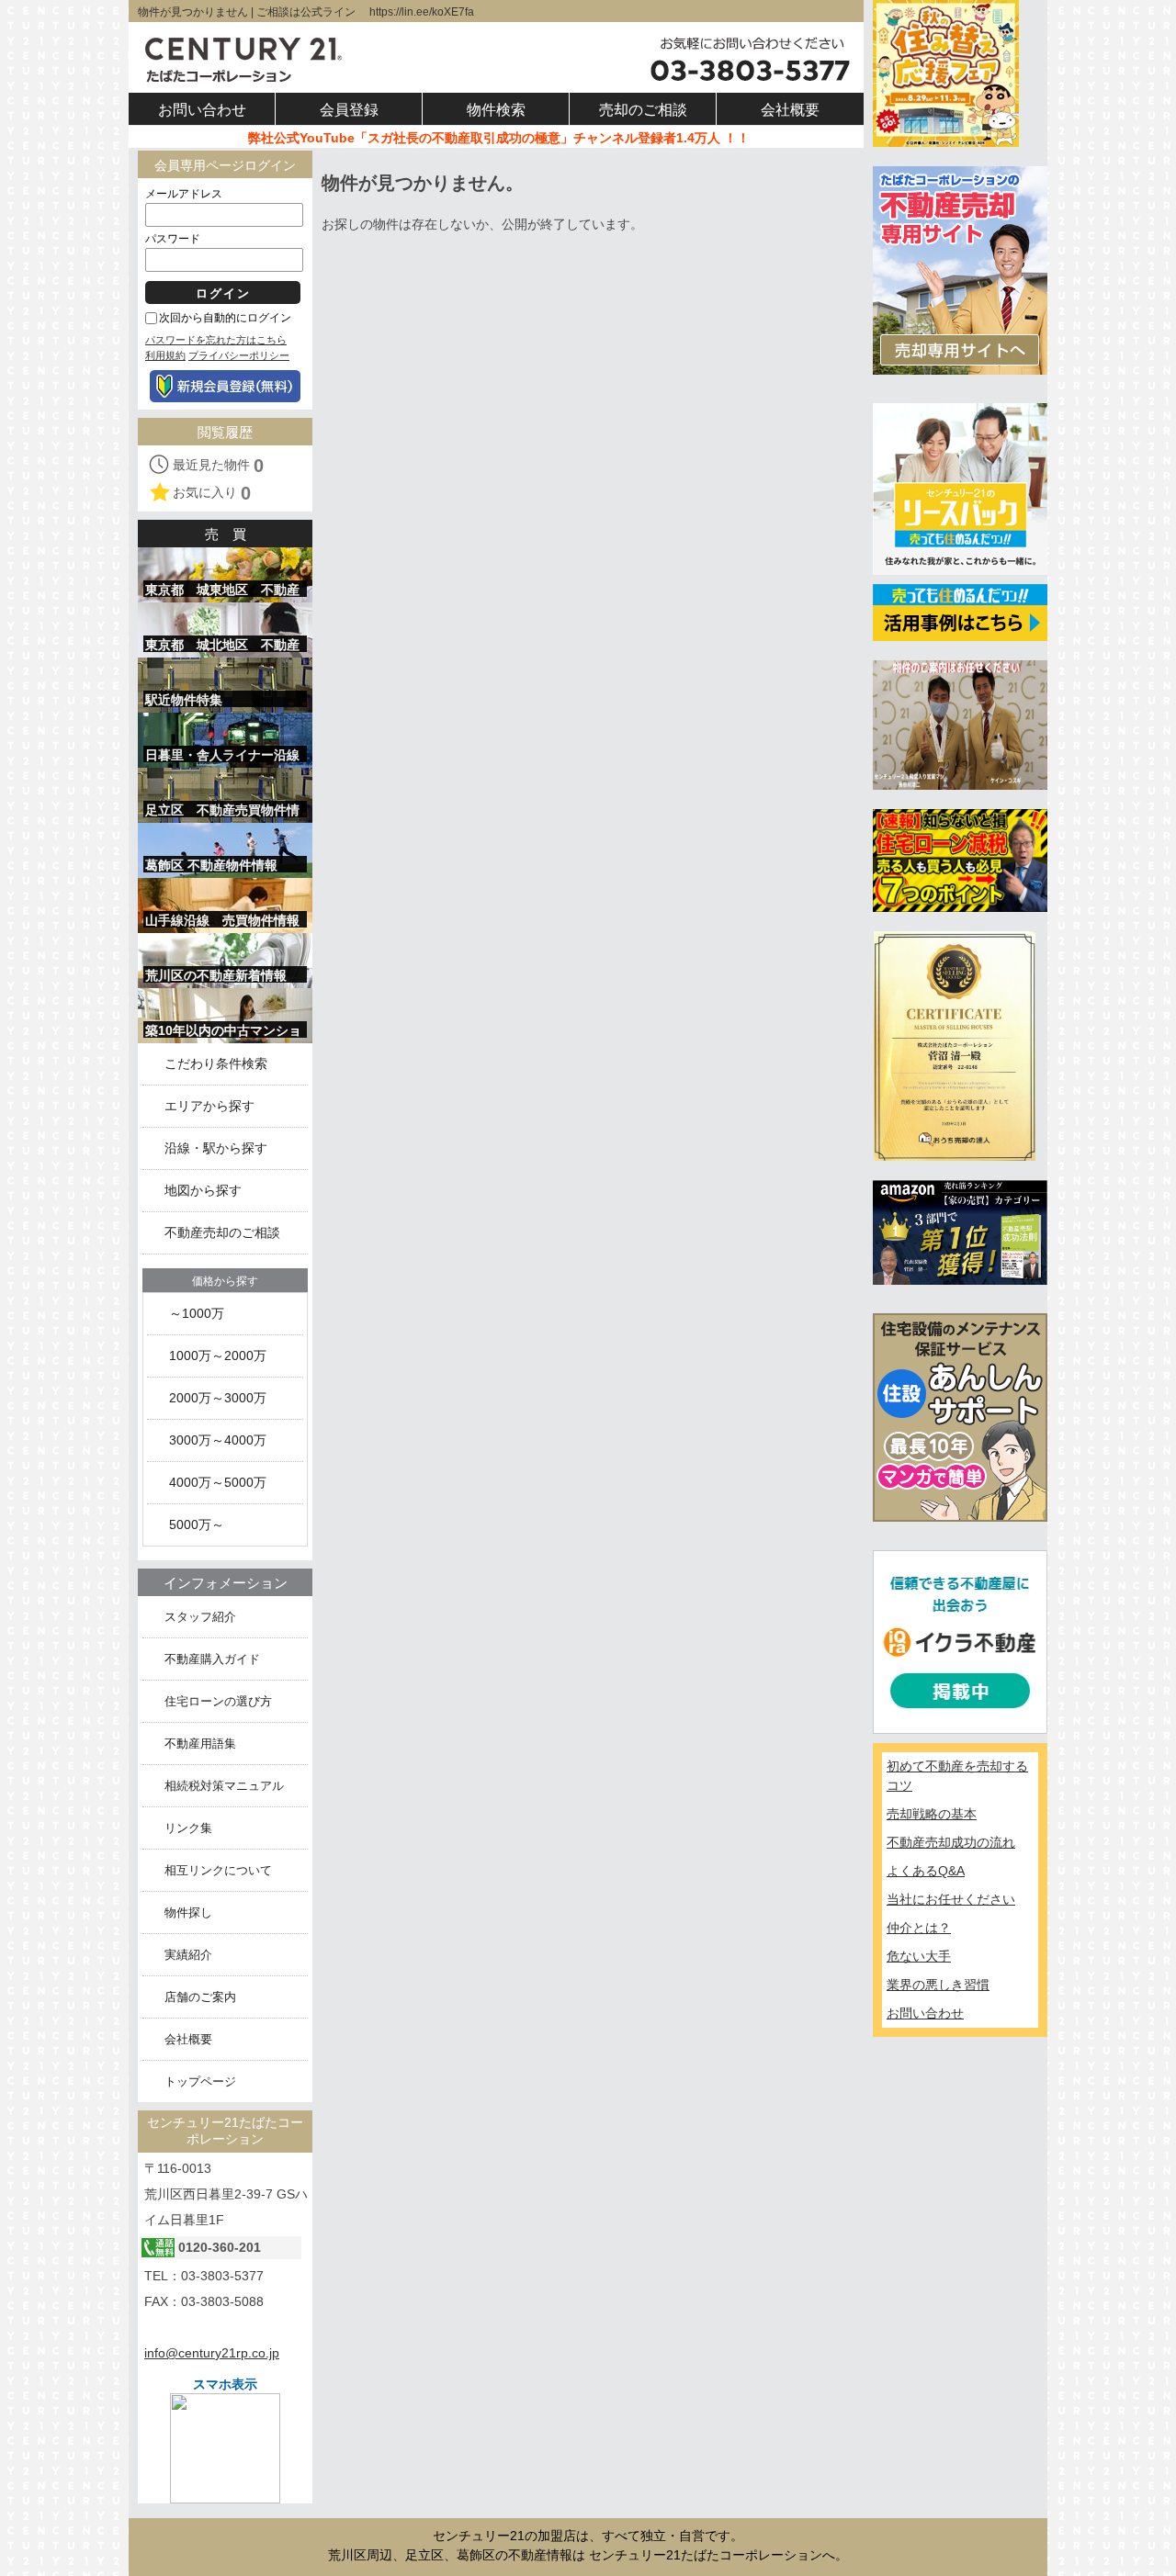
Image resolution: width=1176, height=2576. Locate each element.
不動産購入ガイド (212, 1659)
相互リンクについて (218, 1870)
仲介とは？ (919, 1928)
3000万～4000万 (218, 1440)
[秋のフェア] (946, 73)
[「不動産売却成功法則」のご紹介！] (960, 1232)
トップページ (200, 2081)
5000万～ (197, 1525)
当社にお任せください (951, 1899)
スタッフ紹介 (200, 1617)
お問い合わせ (925, 2013)
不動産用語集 (200, 1744)
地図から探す (203, 1191)
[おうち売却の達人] (954, 1045)
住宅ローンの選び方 (218, 1701)
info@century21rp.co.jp (212, 2353)
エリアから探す (209, 1106)
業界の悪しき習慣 (938, 1985)
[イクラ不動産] (960, 1641)
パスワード (173, 239)
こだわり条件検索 (216, 1064)
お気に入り (212, 493)
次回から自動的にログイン (225, 318)
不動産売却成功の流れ (951, 1842)
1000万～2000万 (218, 1356)
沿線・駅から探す (216, 1148)
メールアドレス (184, 194)
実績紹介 (188, 1955)
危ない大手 (919, 1956)
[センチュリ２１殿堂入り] (960, 724)
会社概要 (188, 2039)
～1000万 (197, 1314)
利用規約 (165, 355)
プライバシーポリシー (239, 355)
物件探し (188, 1912)
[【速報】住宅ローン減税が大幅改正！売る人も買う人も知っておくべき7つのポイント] (960, 860)
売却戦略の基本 (932, 1814)
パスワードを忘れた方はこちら (216, 340)
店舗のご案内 (200, 1997)
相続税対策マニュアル (224, 1786)
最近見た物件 (218, 466)
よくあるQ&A (926, 1871)
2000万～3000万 (218, 1398)
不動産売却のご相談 (222, 1233)
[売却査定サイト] (960, 269)
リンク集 (188, 1828)
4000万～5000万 (218, 1483)
